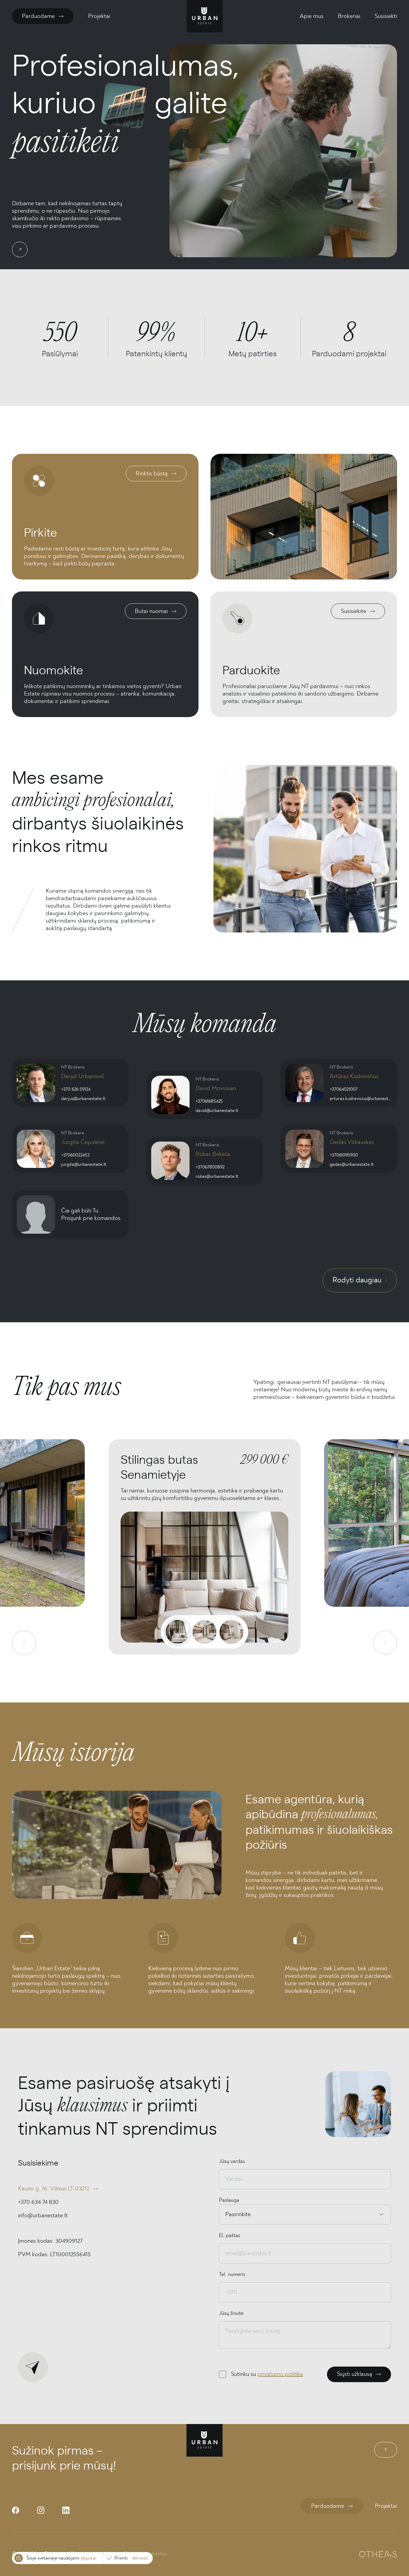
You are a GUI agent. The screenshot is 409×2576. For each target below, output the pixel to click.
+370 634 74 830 (38, 2202)
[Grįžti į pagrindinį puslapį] (205, 16)
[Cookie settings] (19, 2558)
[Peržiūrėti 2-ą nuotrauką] (205, 1632)
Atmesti (140, 2558)
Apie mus (312, 16)
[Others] (378, 2554)
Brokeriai (349, 16)
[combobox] (226, 2214)
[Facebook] (16, 2510)
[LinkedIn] (66, 2510)
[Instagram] (41, 2510)
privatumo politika (280, 2374)
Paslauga (229, 2200)
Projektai (99, 16)
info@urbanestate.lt (43, 2216)
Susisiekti (386, 16)
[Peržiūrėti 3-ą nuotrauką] (231, 1632)
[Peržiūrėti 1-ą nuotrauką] (178, 1632)
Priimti (121, 2558)
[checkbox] (222, 2374)
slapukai (88, 2558)
